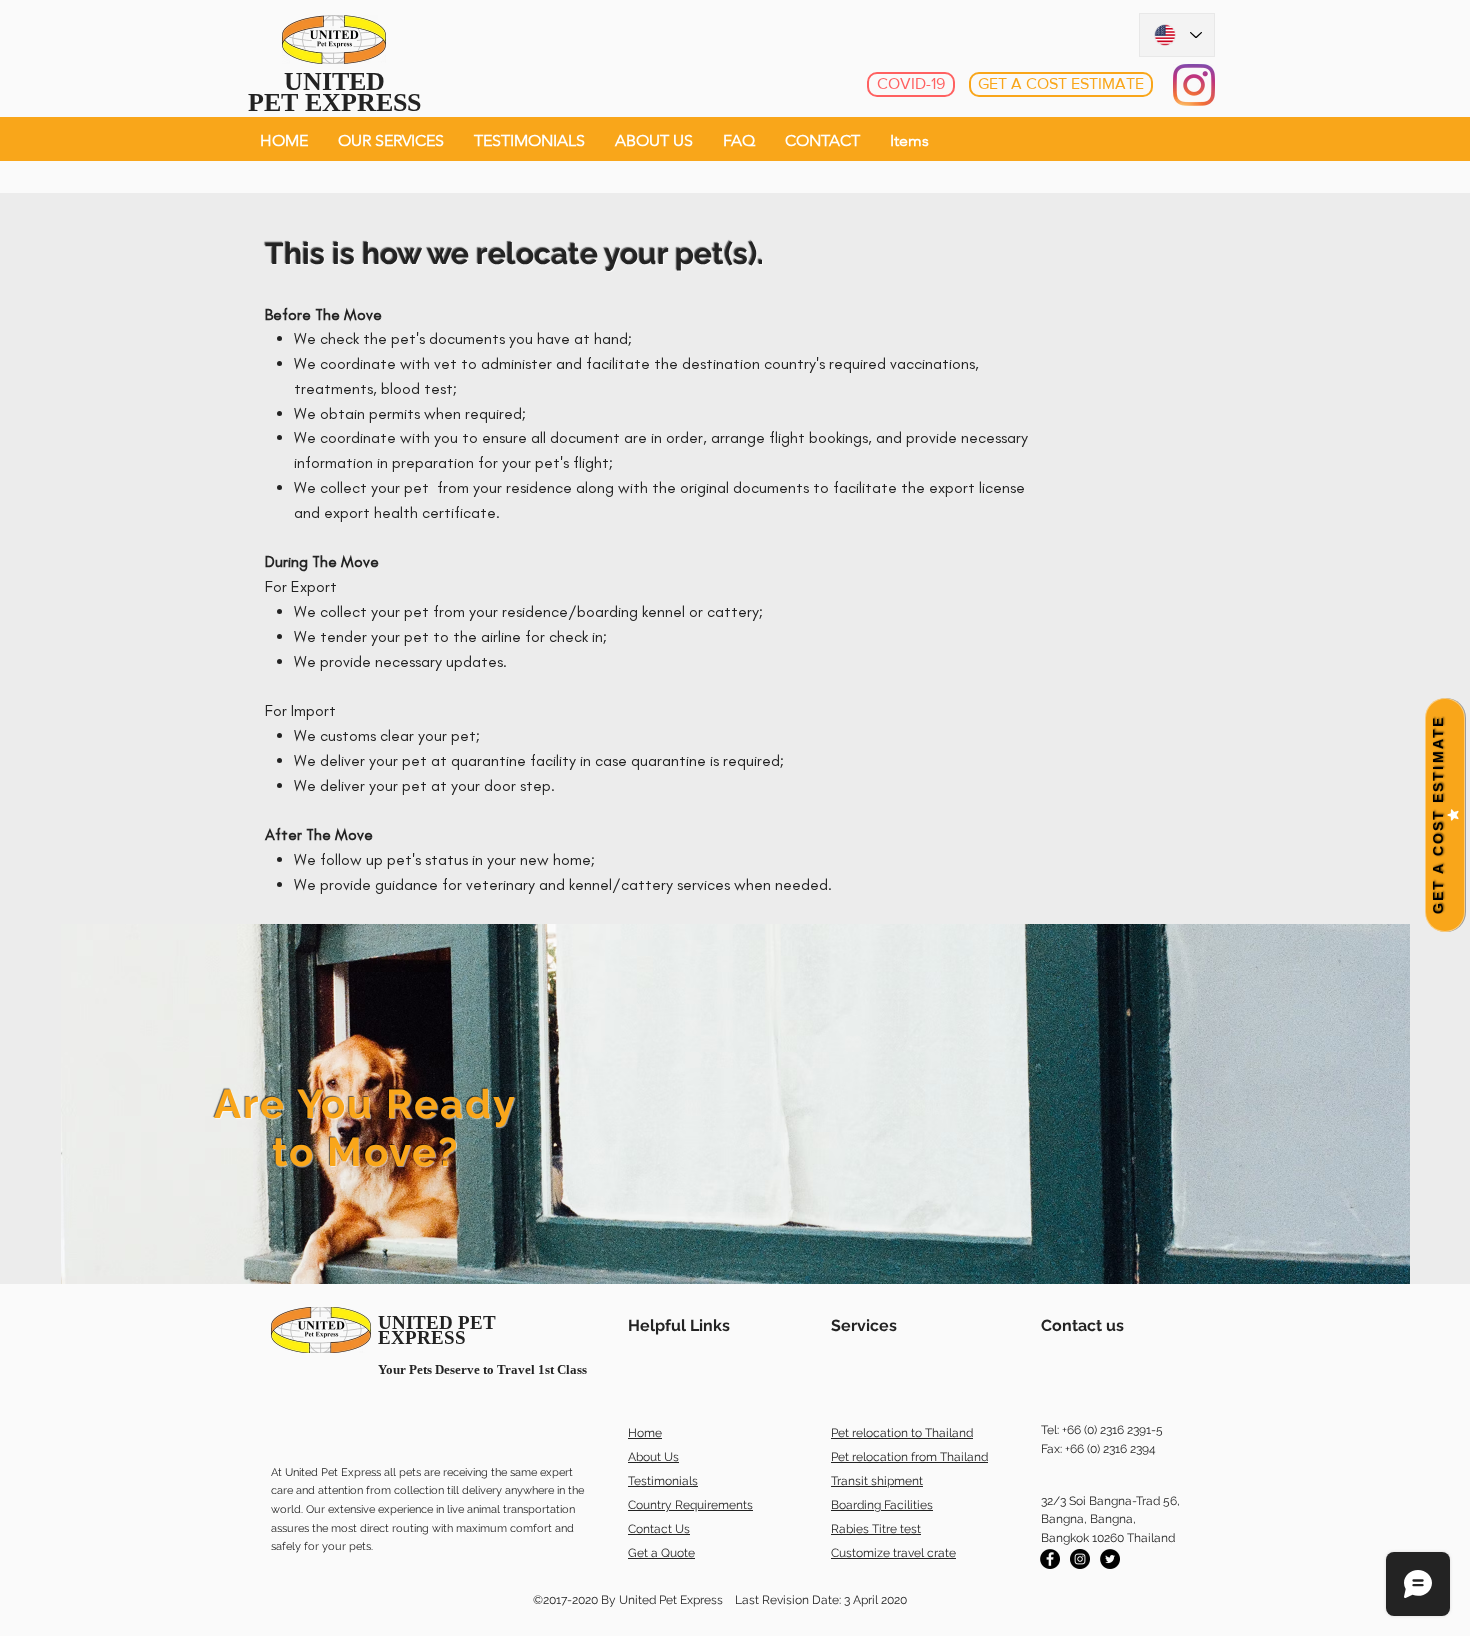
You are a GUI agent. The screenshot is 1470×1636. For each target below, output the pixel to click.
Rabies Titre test (876, 1529)
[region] (735, 1104)
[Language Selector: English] (1177, 35)
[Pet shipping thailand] (1050, 1559)
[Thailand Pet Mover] (1110, 1559)
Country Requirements (690, 1505)
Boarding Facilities (882, 1505)
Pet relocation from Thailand (909, 1457)
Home (645, 1433)
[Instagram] (1194, 85)
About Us (653, 1457)
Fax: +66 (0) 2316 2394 (1098, 1449)
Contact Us (659, 1529)
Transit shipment (877, 1481)
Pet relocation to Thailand (902, 1433)
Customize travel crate (893, 1553)
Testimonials (663, 1481)
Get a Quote (661, 1553)
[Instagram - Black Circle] (1080, 1559)
